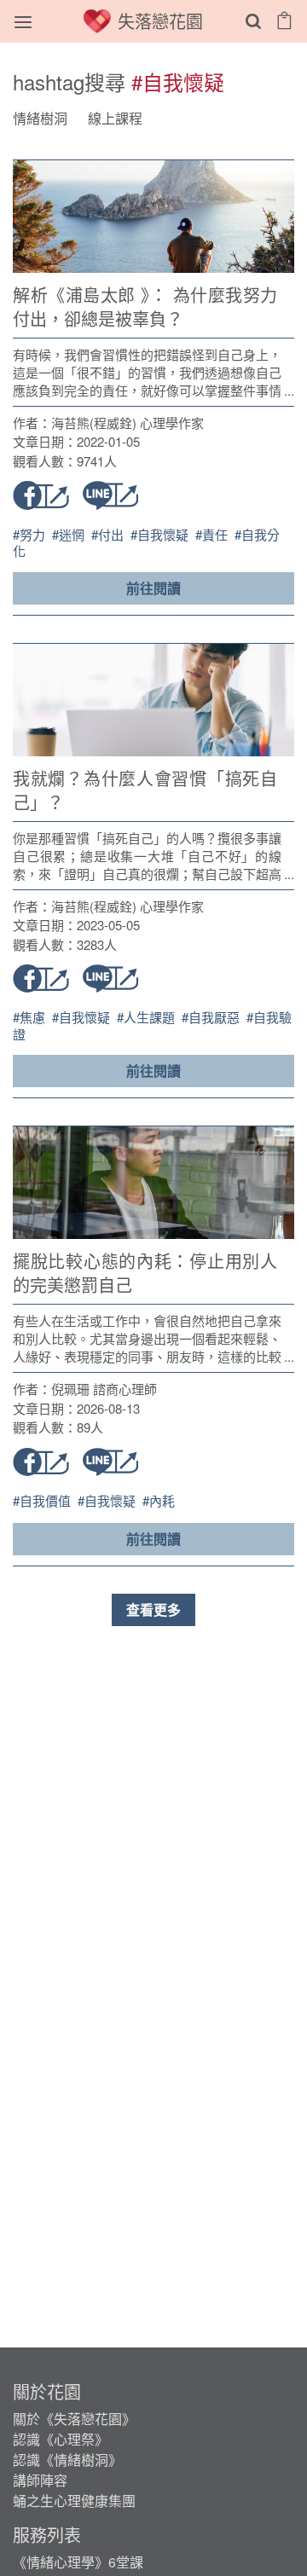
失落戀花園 (160, 21)
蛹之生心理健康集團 (74, 2501)
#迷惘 (70, 534)
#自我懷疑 (161, 534)
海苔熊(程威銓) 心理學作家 (127, 423)
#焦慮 (31, 1017)
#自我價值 (43, 1500)
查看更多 (153, 1609)
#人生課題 (148, 1017)
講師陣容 (40, 2480)
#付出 (109, 534)
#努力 (31, 534)
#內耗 (159, 1500)
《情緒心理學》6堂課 (78, 2562)
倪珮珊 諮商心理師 (104, 1389)
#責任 (213, 534)
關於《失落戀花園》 (74, 2419)
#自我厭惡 (212, 1017)
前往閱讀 (153, 588)
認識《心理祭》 (61, 2439)
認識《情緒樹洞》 (67, 2460)
